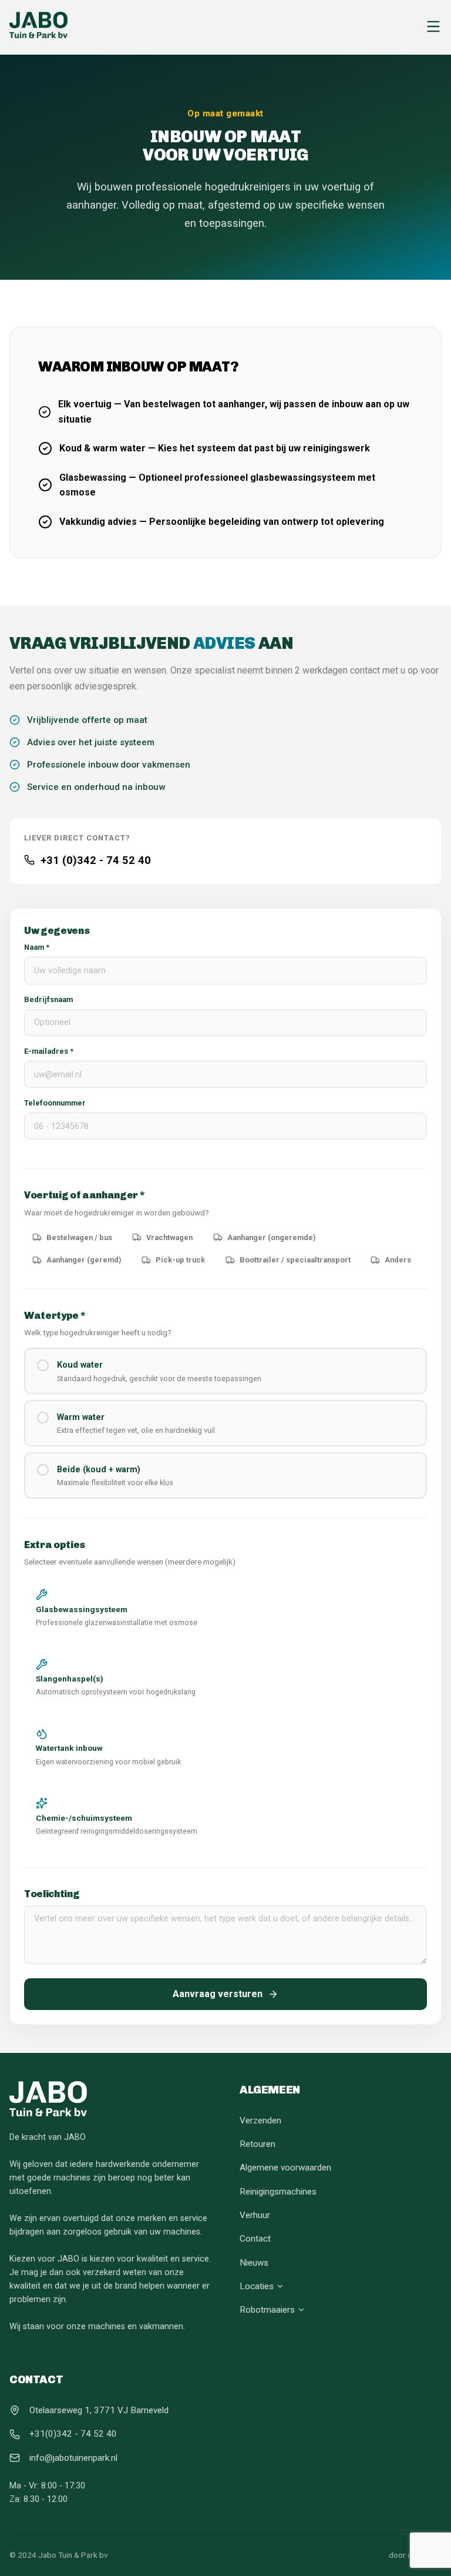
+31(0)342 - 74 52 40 (73, 2434)
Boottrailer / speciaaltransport (295, 1260)
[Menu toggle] (433, 27)
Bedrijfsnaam (48, 999)
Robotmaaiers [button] (267, 2310)
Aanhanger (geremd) (84, 1260)
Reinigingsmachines (278, 2192)
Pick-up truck (180, 1260)
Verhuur (255, 2215)
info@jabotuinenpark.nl (73, 2458)
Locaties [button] (257, 2286)
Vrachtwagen (169, 1237)
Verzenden (260, 2121)
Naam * (37, 947)
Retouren (258, 2144)
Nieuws (254, 2263)
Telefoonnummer (55, 1103)
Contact (255, 2239)
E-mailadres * (49, 1051)
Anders (398, 1260)
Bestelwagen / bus (79, 1237)
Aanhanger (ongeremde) (272, 1237)
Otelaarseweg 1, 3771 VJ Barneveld (99, 2410)
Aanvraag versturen (218, 1994)
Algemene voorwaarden (285, 2168)
